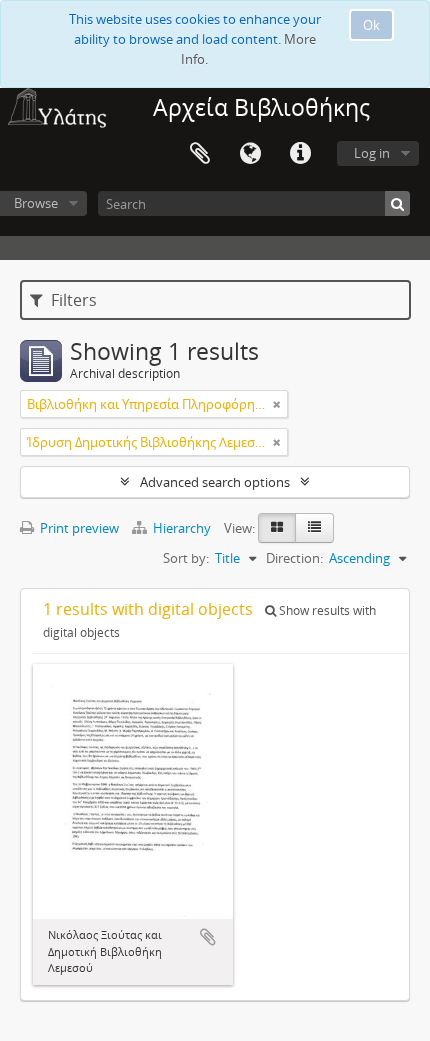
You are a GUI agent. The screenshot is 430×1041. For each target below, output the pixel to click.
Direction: (294, 558)
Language (250, 154)
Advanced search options (215, 482)
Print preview (78, 528)
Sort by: (186, 558)
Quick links (300, 154)
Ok (371, 25)
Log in (372, 153)
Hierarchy (182, 528)
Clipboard (200, 154)
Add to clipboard (208, 937)
